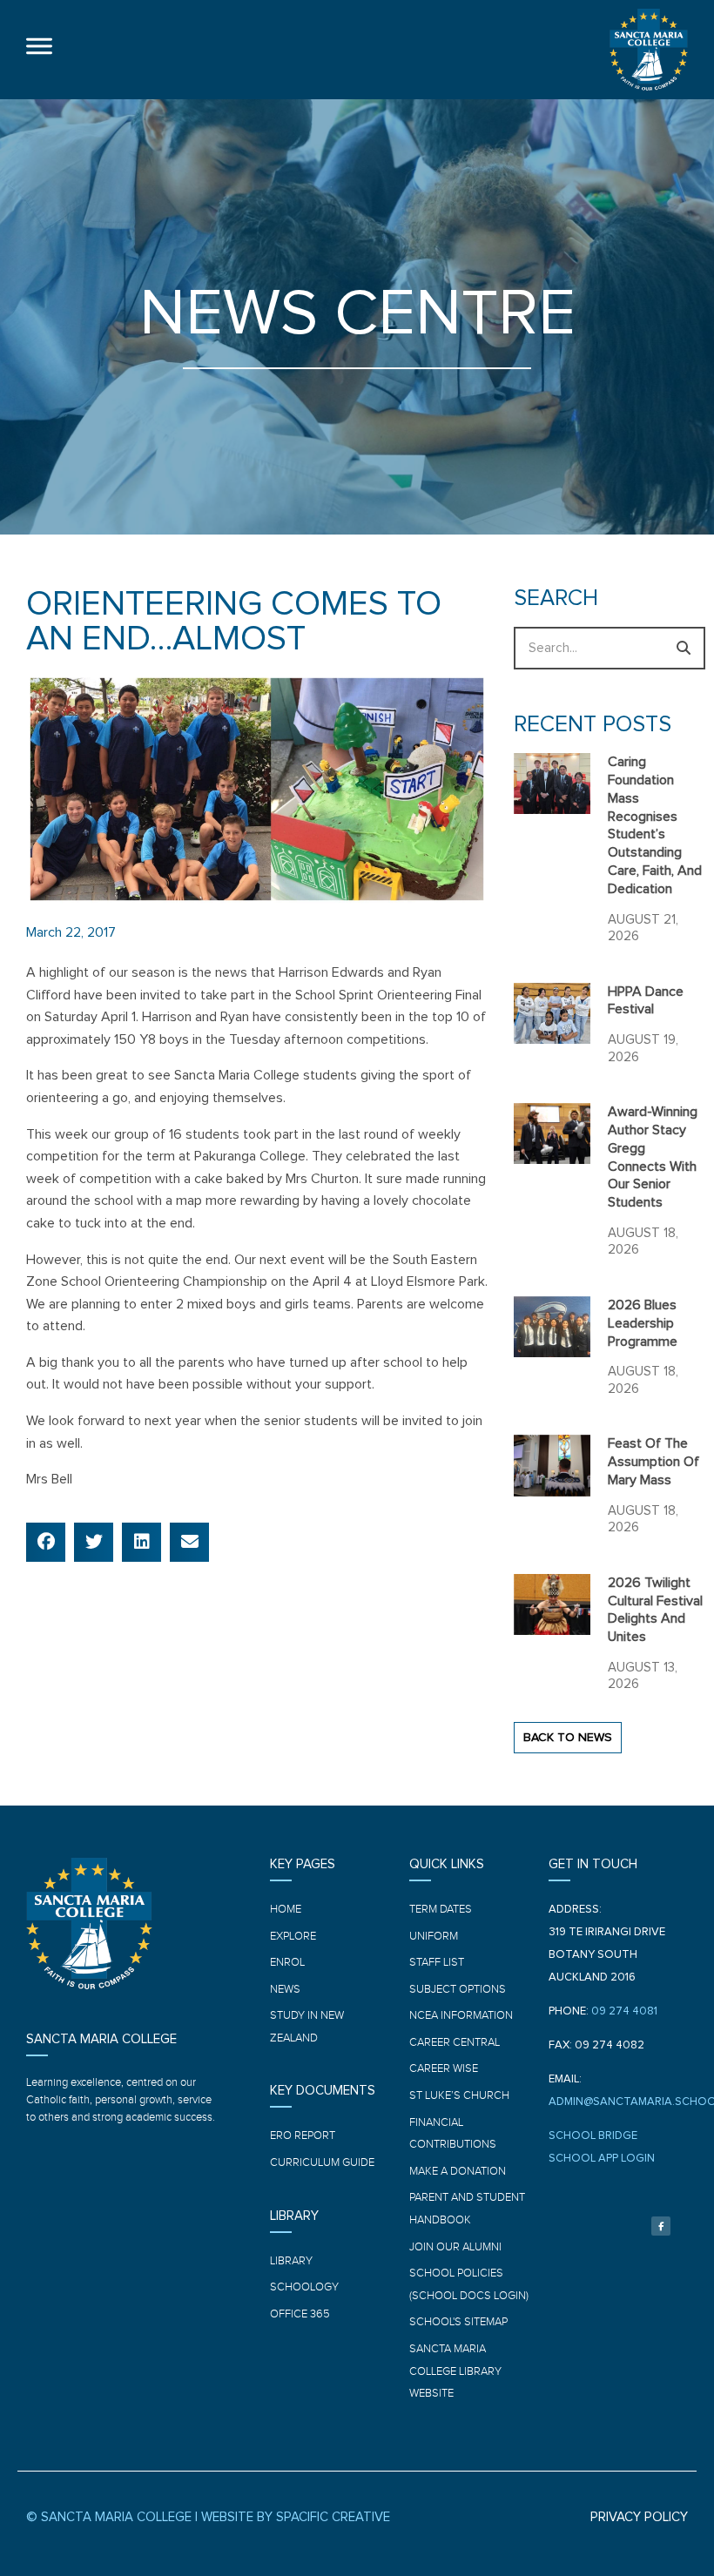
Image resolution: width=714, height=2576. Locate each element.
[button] (46, 1542)
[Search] (684, 648)
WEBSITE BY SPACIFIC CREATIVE (296, 2517)
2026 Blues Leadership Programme (643, 1323)
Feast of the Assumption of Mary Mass (653, 1462)
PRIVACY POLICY (639, 2517)
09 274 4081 (624, 2011)
